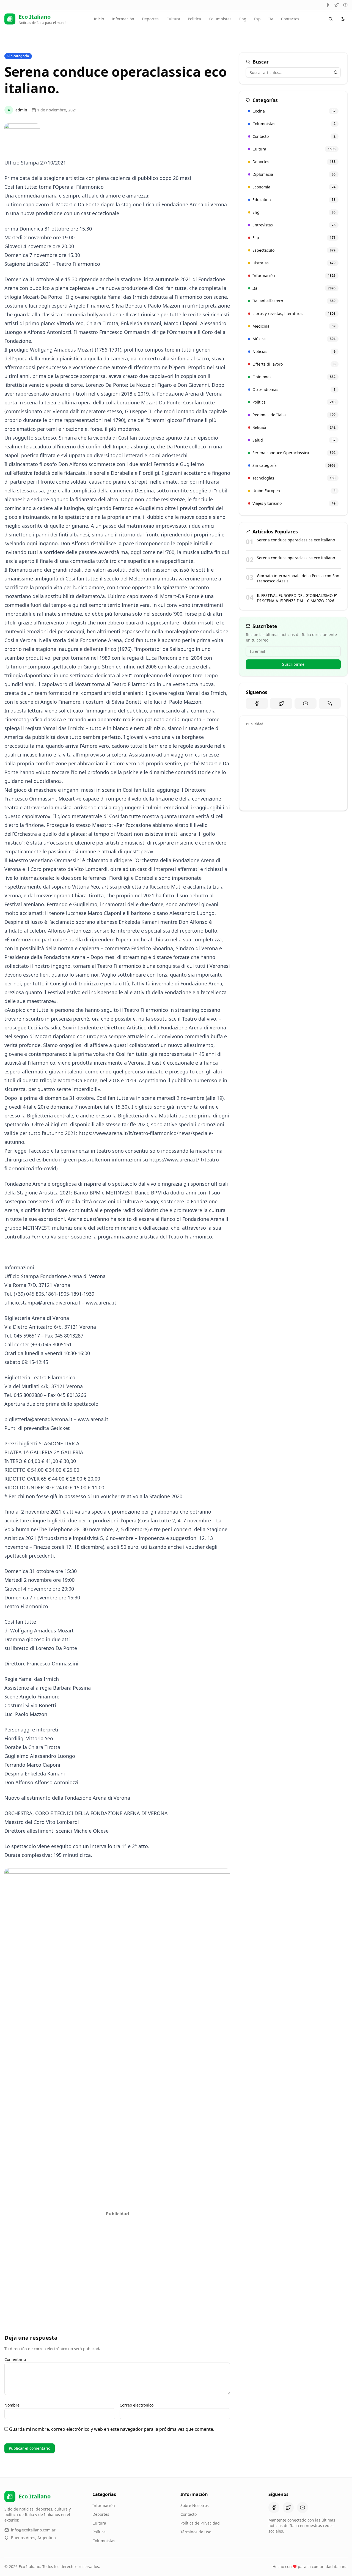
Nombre (12, 2405)
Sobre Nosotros (195, 2505)
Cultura (173, 19)
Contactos (290, 19)
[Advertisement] (117, 2258)
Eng (243, 19)
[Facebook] (328, 5)
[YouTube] (345, 5)
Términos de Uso (196, 2532)
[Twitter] (337, 5)
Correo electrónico (137, 2405)
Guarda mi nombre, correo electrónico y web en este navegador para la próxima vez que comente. (112, 2429)
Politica (194, 19)
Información (123, 19)
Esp (257, 19)
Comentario (15, 2359)
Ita (271, 19)
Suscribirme (293, 664)
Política (99, 2532)
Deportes (150, 19)
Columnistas (220, 19)
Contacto (189, 2514)
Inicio (99, 19)
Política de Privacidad (200, 2523)
